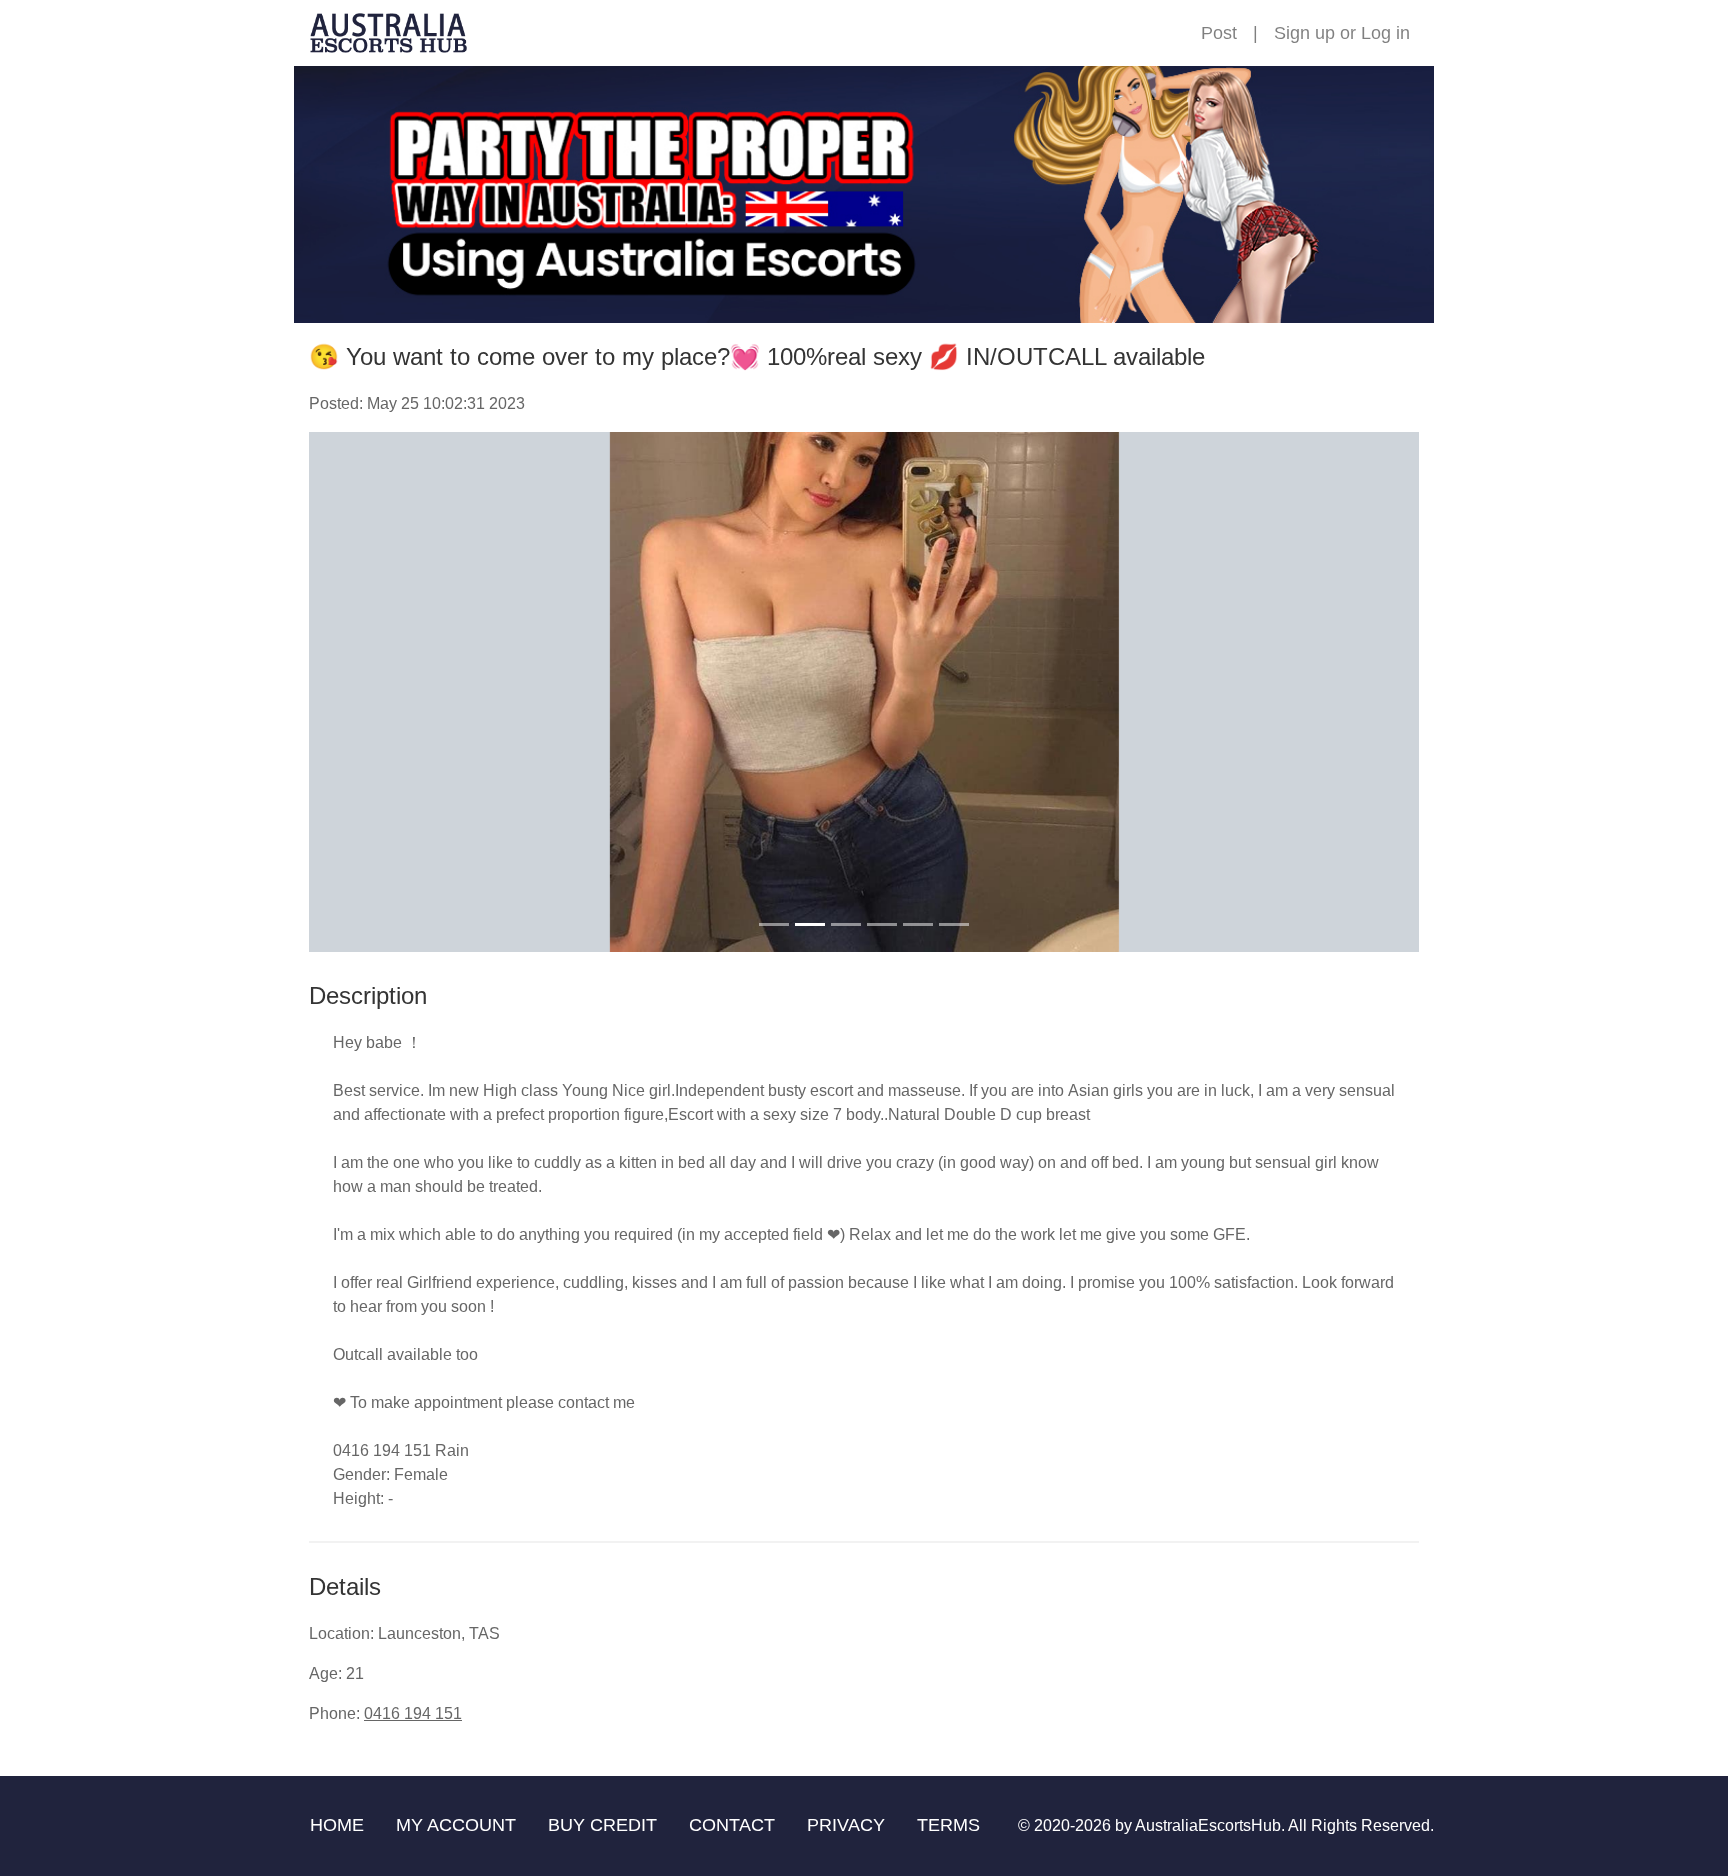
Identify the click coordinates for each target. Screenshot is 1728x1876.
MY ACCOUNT (456, 1825)
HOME (337, 1825)
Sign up (1304, 33)
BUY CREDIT (602, 1825)
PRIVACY (846, 1825)
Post (1219, 33)
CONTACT (732, 1825)
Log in (1385, 33)
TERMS (948, 1825)
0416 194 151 (413, 1713)
